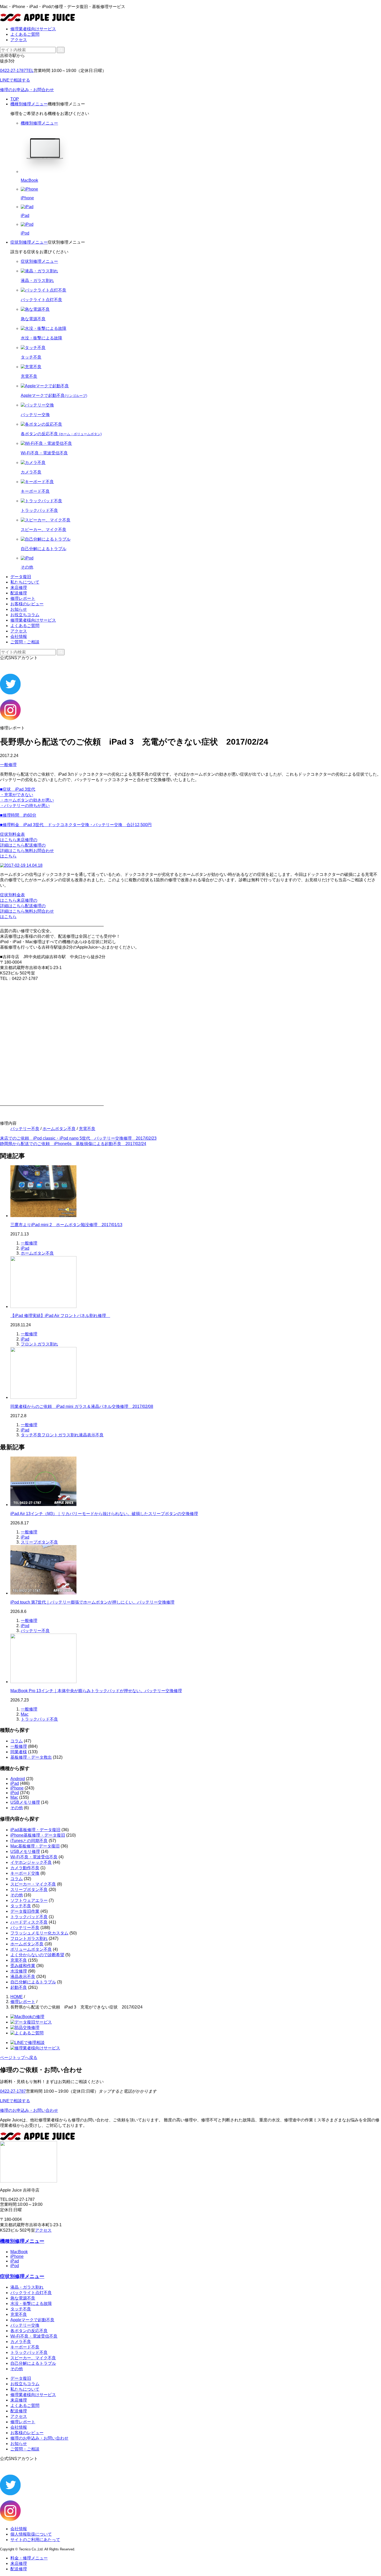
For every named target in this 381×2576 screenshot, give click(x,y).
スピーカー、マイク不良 (33, 2358)
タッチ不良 (31, 1435)
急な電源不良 (23, 2298)
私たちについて (25, 582)
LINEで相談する (15, 2101)
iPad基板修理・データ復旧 (35, 1830)
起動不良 (19, 1987)
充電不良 (87, 1129)
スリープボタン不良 (39, 1542)
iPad (25, 1248)
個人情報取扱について (31, 2534)
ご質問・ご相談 (25, 642)
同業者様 (19, 1752)
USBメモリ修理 (25, 1802)
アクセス (19, 40)
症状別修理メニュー (29, 242)
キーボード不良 (25, 2347)
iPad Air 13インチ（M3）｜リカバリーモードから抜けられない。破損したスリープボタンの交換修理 (104, 1514)
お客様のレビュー (27, 604)
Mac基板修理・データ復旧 (35, 1846)
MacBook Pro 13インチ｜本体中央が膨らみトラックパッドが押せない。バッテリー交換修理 (96, 1691)
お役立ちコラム (25, 615)
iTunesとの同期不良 (29, 1841)
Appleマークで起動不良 (32, 2320)
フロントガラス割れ (39, 1344)
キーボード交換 (25, 1873)
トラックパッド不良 (39, 1719)
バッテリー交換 (25, 2325)
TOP (15, 99)
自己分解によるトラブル (33, 1982)
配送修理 (19, 593)
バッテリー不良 (25, 1129)
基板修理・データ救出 (31, 1757)
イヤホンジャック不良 (31, 1862)
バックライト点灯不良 (31, 2293)
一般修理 (8, 765)
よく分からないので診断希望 (37, 1955)
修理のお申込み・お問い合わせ (29, 2110)
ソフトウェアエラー (29, 1900)
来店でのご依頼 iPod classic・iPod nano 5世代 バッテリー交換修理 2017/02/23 (78, 1138)
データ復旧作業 (25, 1911)
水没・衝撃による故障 (31, 2304)
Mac (25, 1714)
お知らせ (19, 609)
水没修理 (19, 1971)
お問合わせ (27, 90)
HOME (17, 1997)
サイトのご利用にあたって (35, 2540)
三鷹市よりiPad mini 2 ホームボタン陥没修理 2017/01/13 (66, 1225)
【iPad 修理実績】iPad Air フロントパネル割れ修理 (60, 1316)
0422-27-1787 (17, 71)
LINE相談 (15, 80)
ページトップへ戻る (19, 2058)
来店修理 (19, 588)
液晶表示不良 (91, 1435)
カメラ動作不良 (25, 1868)
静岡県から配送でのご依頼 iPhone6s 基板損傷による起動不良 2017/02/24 (73, 1144)
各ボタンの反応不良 (29, 2331)
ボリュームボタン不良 (31, 1949)
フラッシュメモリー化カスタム (39, 1933)
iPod (25, 1626)
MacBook (19, 2252)
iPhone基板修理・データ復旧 (38, 1835)
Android (18, 1779)
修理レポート (23, 598)
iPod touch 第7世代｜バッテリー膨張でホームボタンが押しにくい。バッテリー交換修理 (92, 1602)
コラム (17, 1741)
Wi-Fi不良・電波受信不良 (34, 1857)
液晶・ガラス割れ (27, 2287)
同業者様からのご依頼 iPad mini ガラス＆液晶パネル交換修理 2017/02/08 (82, 1406)
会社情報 (19, 636)
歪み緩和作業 (23, 1966)
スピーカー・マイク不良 (33, 1884)
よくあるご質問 (25, 34)
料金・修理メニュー (29, 2558)
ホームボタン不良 (59, 1129)
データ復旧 (21, 577)
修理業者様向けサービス (33, 29)
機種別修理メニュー (29, 104)
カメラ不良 (21, 2342)
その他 (17, 1808)
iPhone (17, 1788)
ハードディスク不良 (29, 1922)
